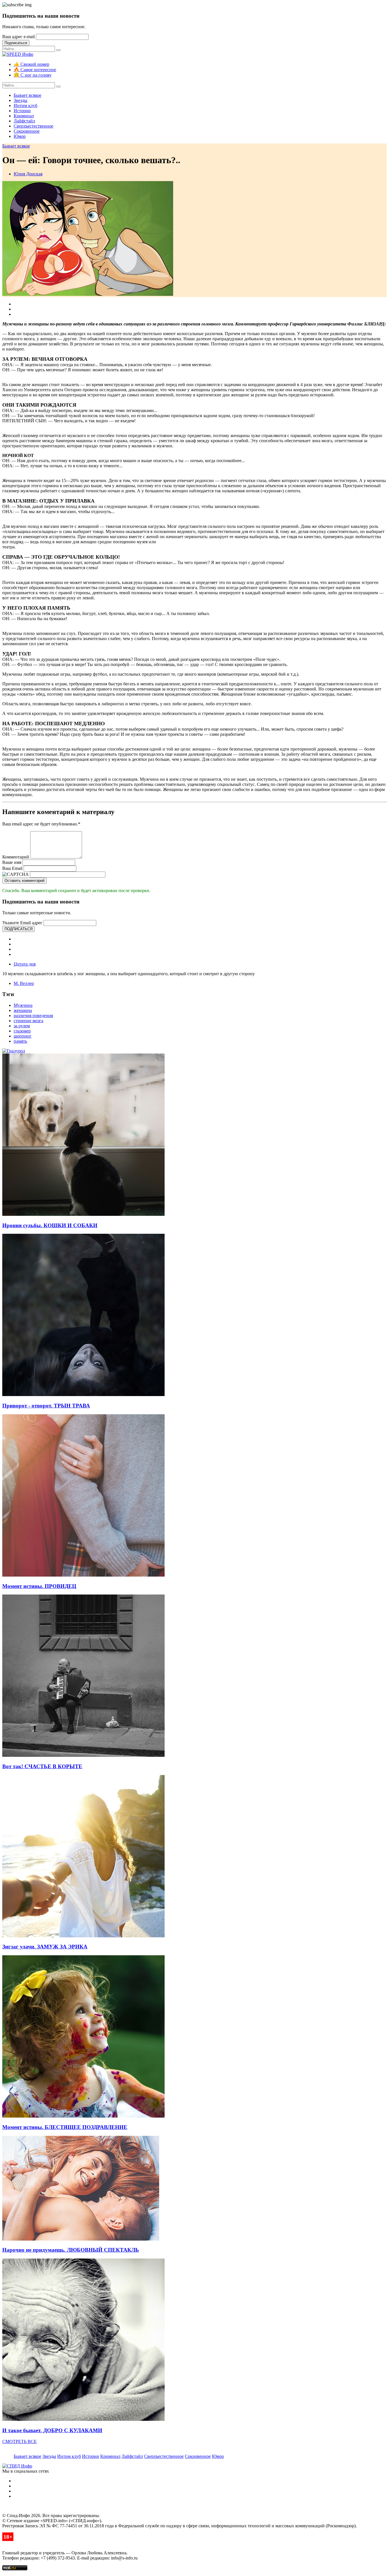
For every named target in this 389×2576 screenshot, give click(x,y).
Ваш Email (12, 868)
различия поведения (33, 1016)
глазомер (22, 1031)
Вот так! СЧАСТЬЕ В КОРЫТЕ (42, 1766)
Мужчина (23, 1005)
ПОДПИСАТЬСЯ (19, 929)
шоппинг (23, 1036)
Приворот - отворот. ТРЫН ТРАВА (46, 1406)
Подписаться (16, 43)
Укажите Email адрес (22, 923)
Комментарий (16, 857)
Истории (22, 111)
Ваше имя (12, 862)
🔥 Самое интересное (35, 70)
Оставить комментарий (24, 881)
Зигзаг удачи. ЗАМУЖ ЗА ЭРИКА (45, 1947)
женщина (23, 1010)
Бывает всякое (27, 95)
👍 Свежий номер (31, 64)
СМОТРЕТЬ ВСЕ (20, 2441)
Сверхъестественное (33, 126)
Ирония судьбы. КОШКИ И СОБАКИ (50, 1225)
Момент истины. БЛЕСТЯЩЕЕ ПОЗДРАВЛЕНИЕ (65, 2127)
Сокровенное (27, 131)
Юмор (20, 136)
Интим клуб (25, 105)
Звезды (21, 100)
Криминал (24, 116)
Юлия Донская (28, 174)
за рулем (22, 1026)
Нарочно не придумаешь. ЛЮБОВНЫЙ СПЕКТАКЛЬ (71, 2250)
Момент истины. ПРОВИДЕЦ (39, 1586)
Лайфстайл (24, 121)
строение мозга (28, 1021)
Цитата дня (25, 964)
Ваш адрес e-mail (19, 37)
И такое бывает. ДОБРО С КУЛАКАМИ (52, 2430)
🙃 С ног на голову (33, 75)
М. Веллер (24, 983)
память (20, 1041)
